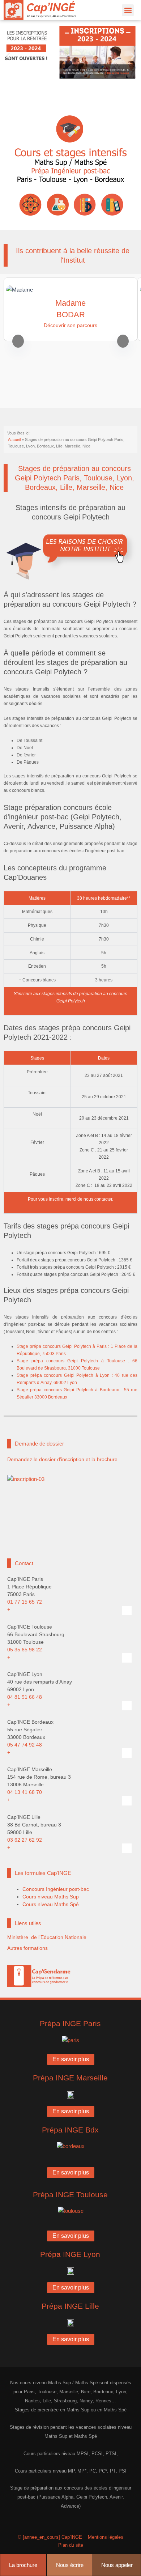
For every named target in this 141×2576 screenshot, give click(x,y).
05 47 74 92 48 (25, 1745)
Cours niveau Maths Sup (51, 1897)
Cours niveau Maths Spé (51, 1904)
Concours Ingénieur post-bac (56, 1889)
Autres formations (27, 1948)
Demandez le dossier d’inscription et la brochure (62, 1459)
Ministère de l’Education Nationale (47, 1937)
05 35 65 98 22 (25, 1650)
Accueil (14, 440)
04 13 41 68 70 (25, 1792)
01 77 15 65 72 (25, 1602)
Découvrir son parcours (70, 325)
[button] (128, 10)
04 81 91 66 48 (25, 1697)
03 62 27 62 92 (25, 1840)
